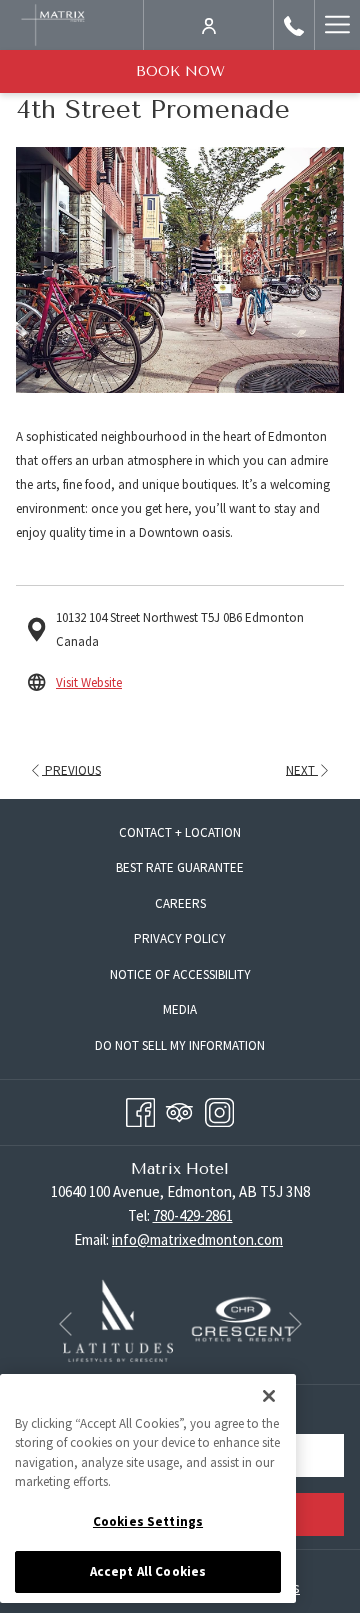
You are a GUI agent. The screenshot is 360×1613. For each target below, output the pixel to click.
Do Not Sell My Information (198, 1048)
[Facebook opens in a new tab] (140, 1109)
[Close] (269, 1396)
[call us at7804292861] (294, 24)
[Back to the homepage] (53, 25)
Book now (180, 71)
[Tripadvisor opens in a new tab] (179, 1109)
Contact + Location (180, 832)
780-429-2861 (193, 1215)
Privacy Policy (180, 938)
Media (180, 1009)
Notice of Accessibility (180, 974)
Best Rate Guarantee (180, 867)
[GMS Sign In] (209, 24)
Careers (199, 906)
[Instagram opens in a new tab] (219, 1109)
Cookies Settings (148, 1521)
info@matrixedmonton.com (197, 1239)
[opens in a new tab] (118, 1318)
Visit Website (89, 682)
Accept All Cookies (148, 1571)
